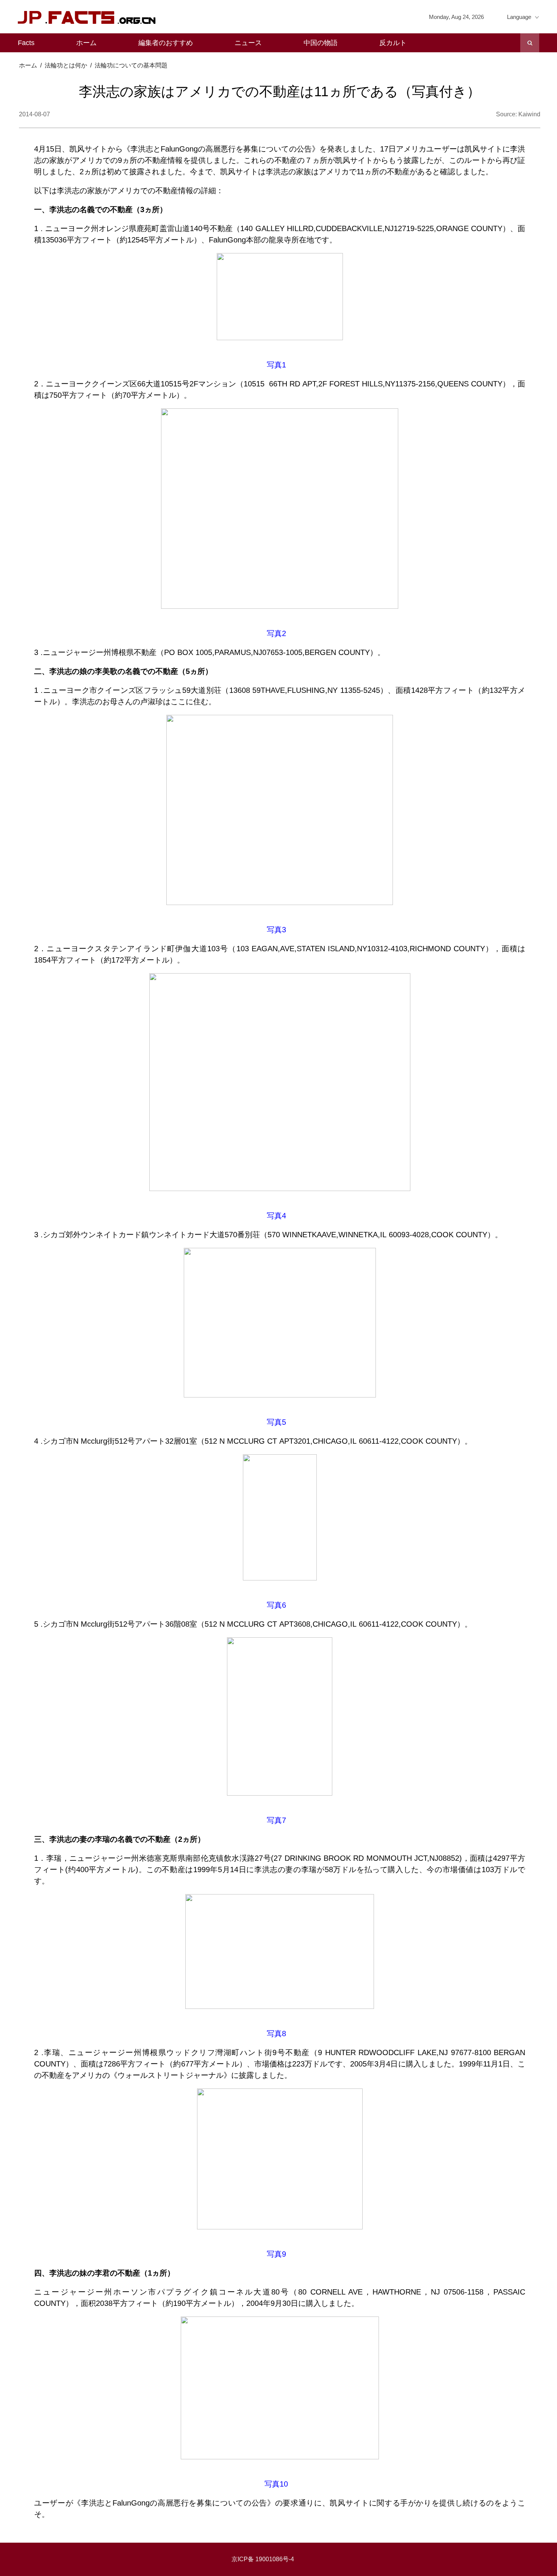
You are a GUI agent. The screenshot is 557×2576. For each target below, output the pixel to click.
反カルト (393, 43)
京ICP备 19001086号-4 (263, 2559)
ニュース (248, 43)
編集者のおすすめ (166, 43)
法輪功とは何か (66, 65)
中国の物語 (321, 43)
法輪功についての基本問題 (131, 65)
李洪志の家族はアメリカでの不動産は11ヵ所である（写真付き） (280, 91)
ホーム (86, 43)
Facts (26, 43)
